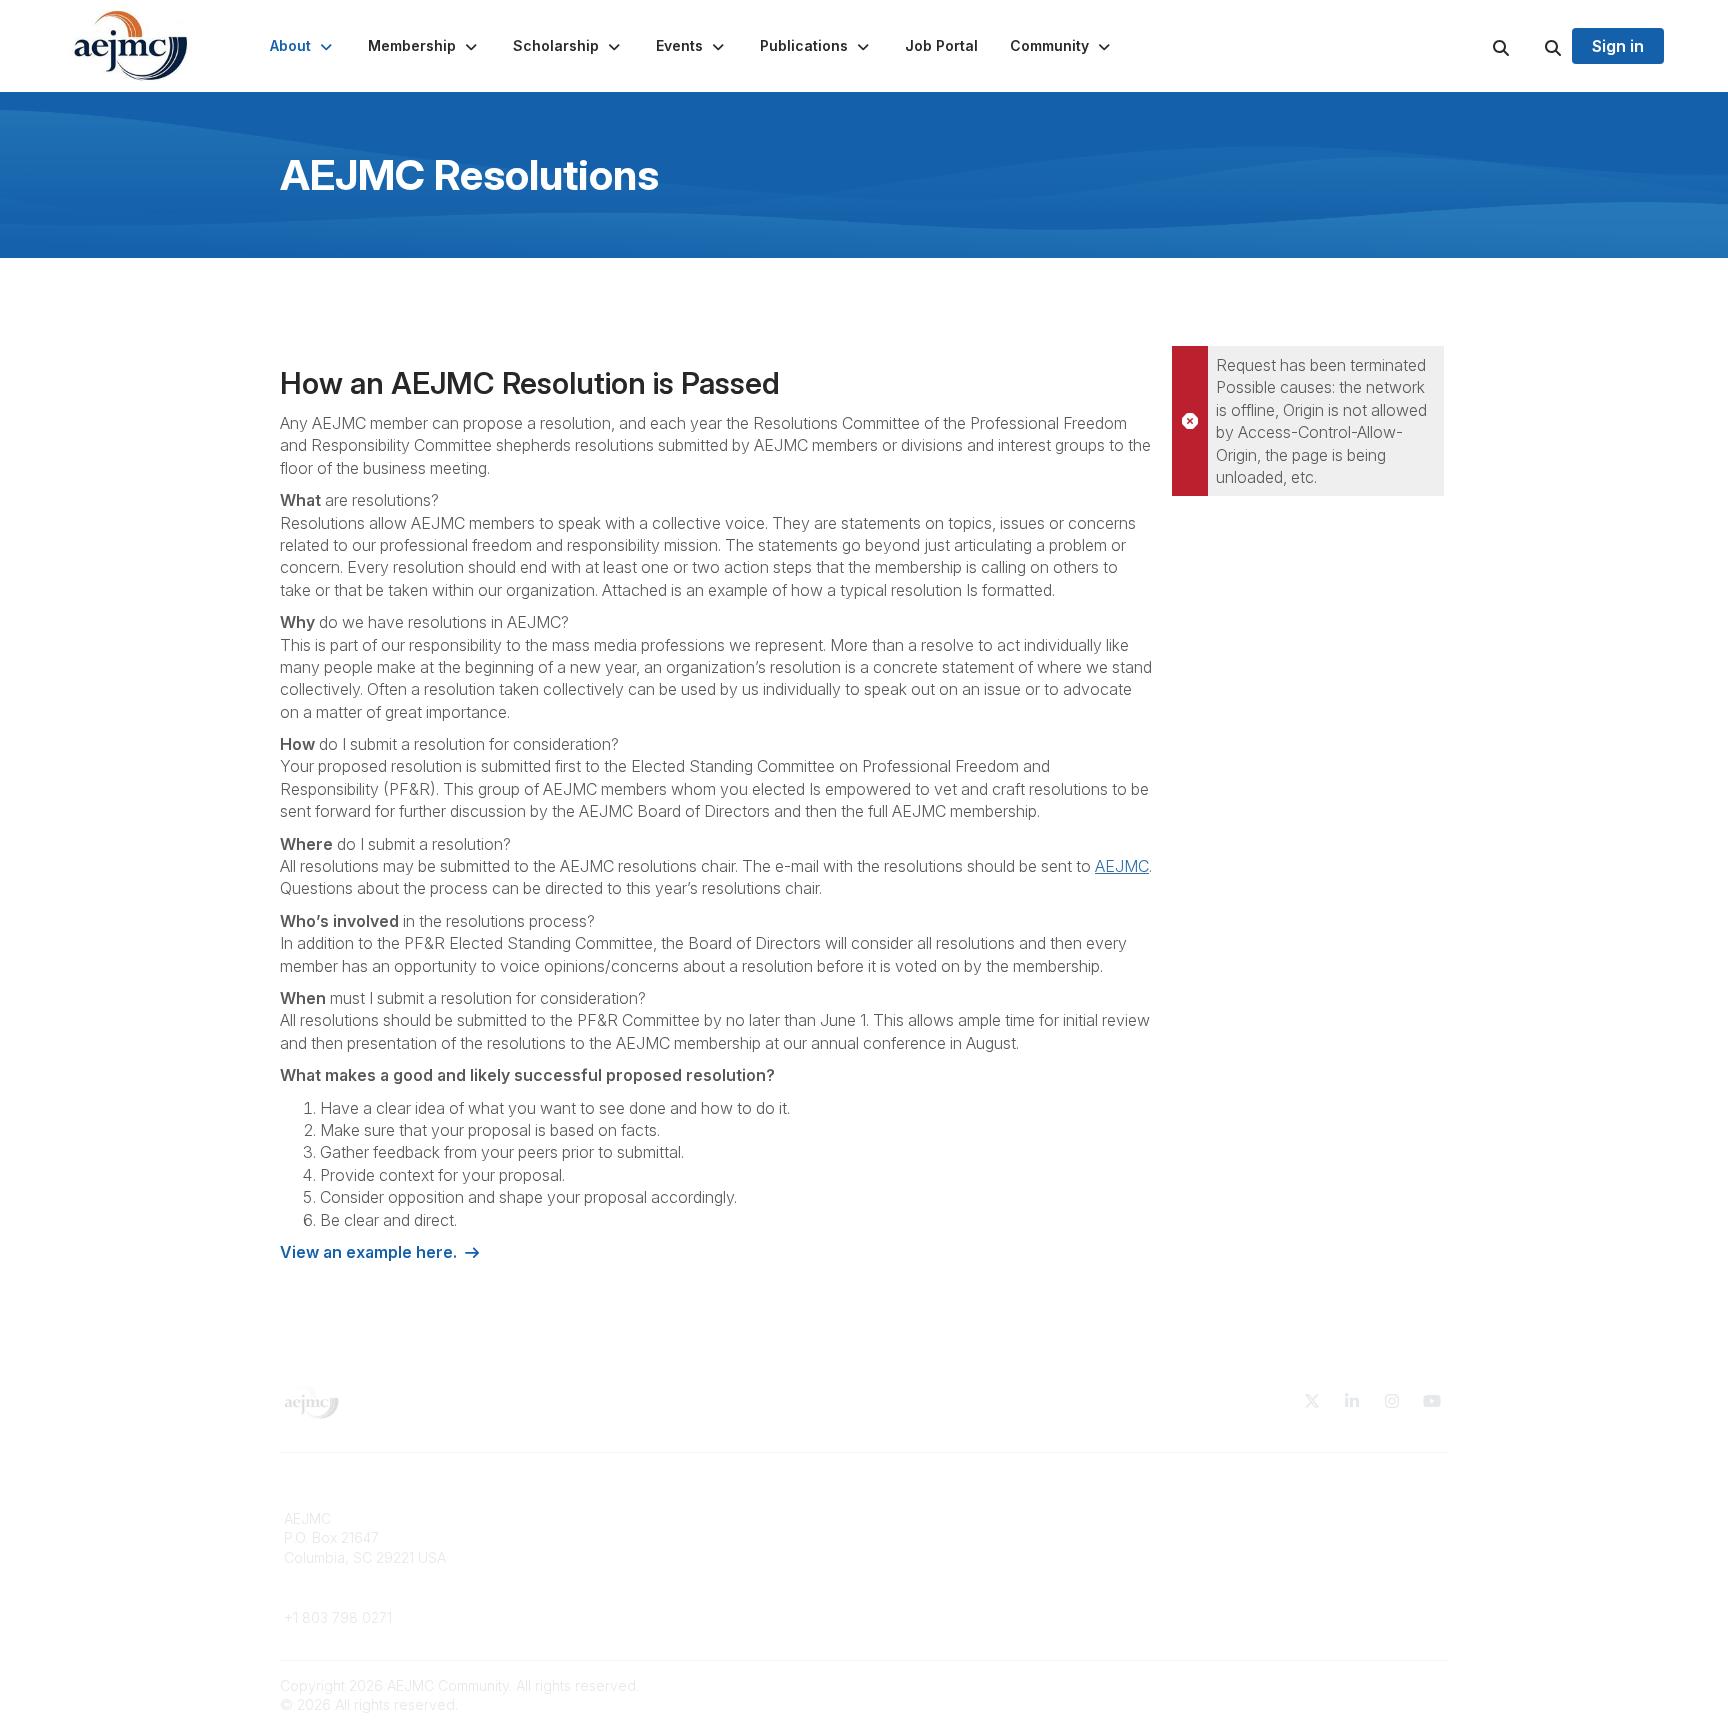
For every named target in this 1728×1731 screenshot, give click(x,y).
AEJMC (1122, 866)
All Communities (927, 1518)
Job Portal (614, 1557)
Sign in (1618, 46)
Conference (620, 1596)
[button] (303, 46)
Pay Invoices (622, 1576)
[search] (1476, 46)
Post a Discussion (933, 1537)
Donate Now (621, 1518)
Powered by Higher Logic (1363, 1685)
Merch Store (621, 1537)
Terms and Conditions (1243, 1518)
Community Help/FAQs (949, 1557)
